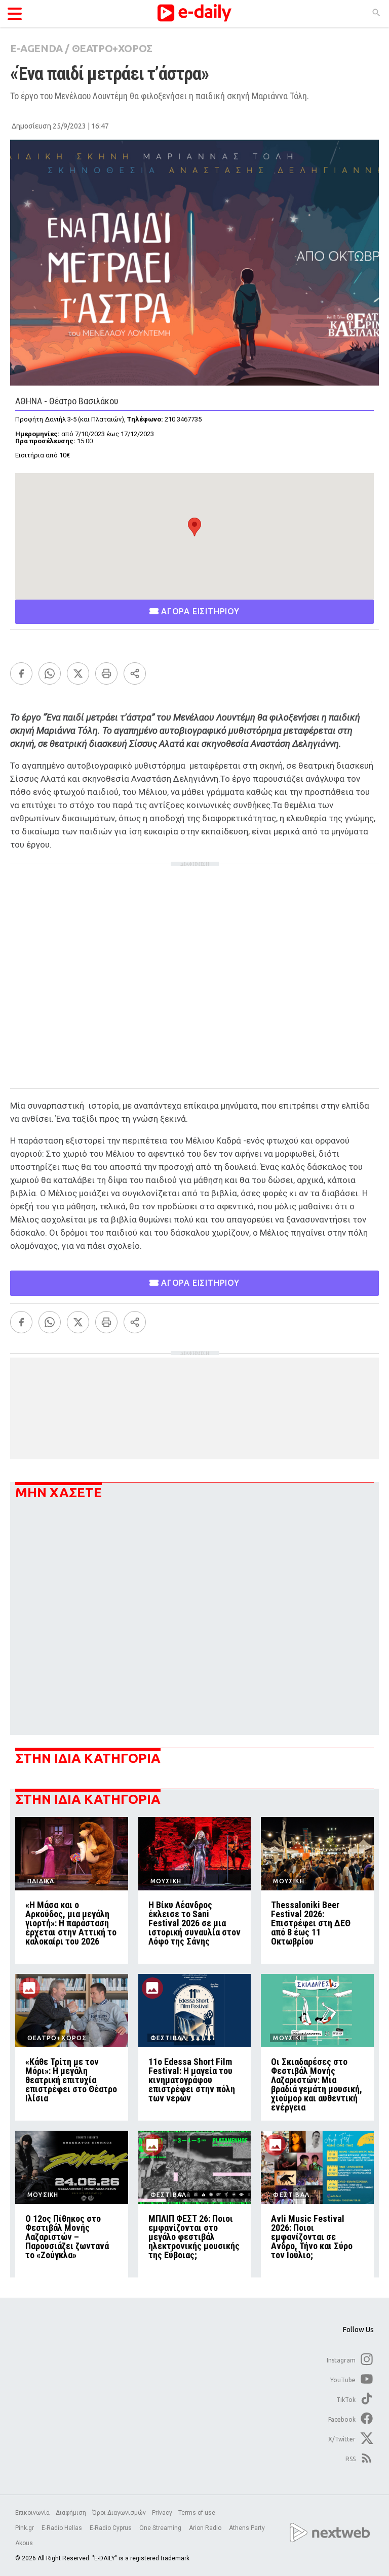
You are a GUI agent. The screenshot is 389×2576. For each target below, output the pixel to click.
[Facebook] (21, 673)
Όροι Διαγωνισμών (119, 2513)
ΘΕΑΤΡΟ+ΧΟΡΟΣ (112, 48)
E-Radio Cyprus (111, 2528)
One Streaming (161, 2528)
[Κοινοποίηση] (135, 673)
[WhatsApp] (50, 673)
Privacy (162, 2513)
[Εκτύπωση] (106, 673)
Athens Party (248, 2528)
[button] (194, 527)
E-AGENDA (36, 48)
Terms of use (197, 2513)
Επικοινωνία (32, 2513)
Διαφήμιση (71, 2513)
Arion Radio (206, 2528)
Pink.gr (25, 2528)
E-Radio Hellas (63, 2528)
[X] (78, 673)
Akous (24, 2543)
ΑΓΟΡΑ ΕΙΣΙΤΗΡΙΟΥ (199, 611)
